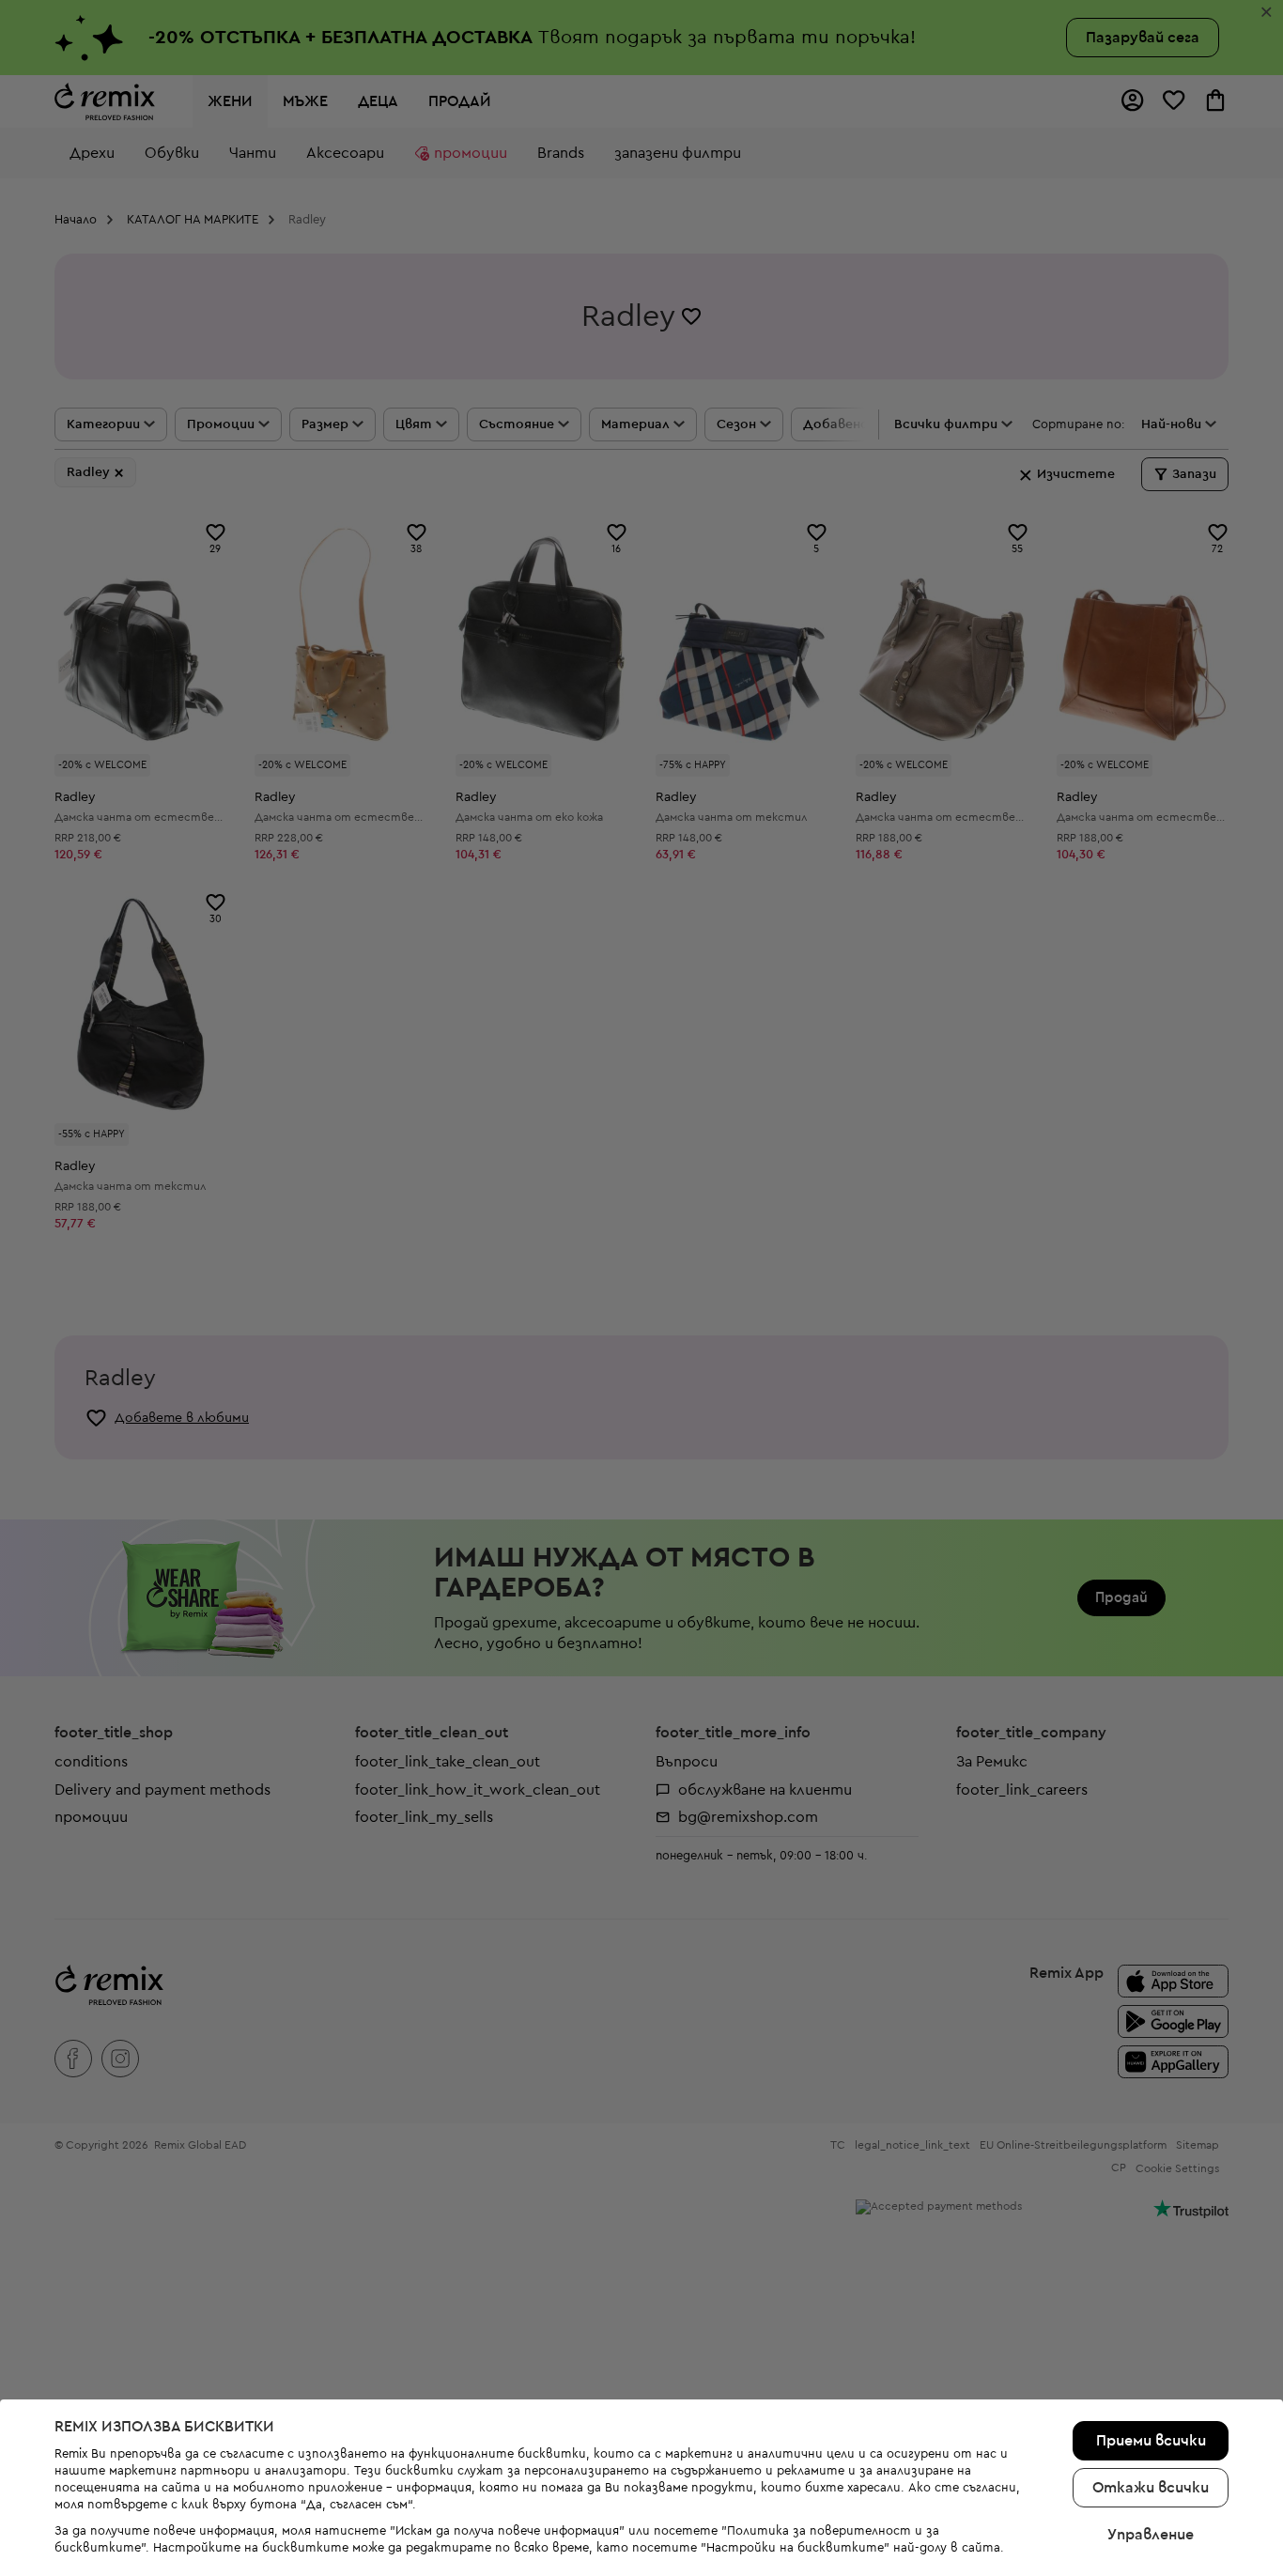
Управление (1151, 2535)
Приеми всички (1151, 2441)
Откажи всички (1151, 2488)
